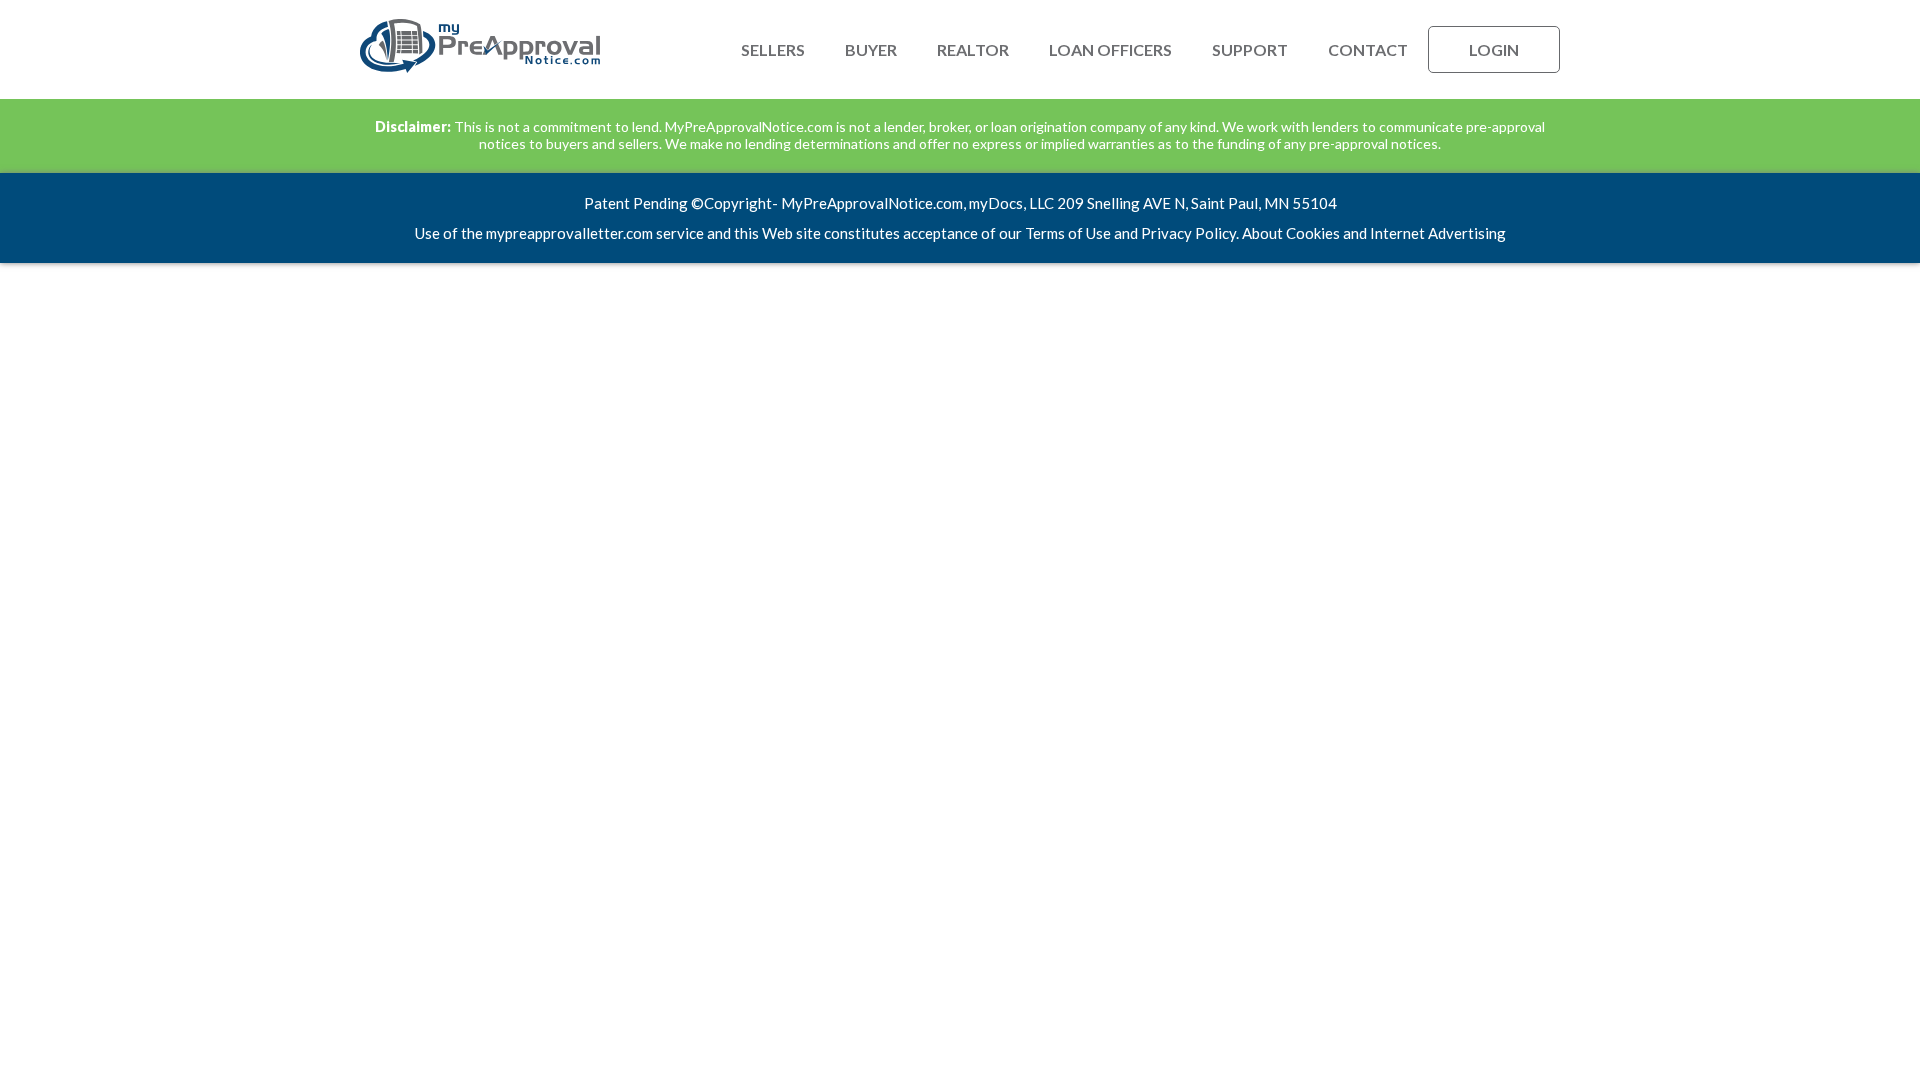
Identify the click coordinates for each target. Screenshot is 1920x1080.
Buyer (871, 49)
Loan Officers (1110, 49)
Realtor (973, 49)
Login (1494, 49)
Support (1250, 49)
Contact (1368, 49)
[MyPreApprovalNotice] (480, 68)
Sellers (773, 49)
